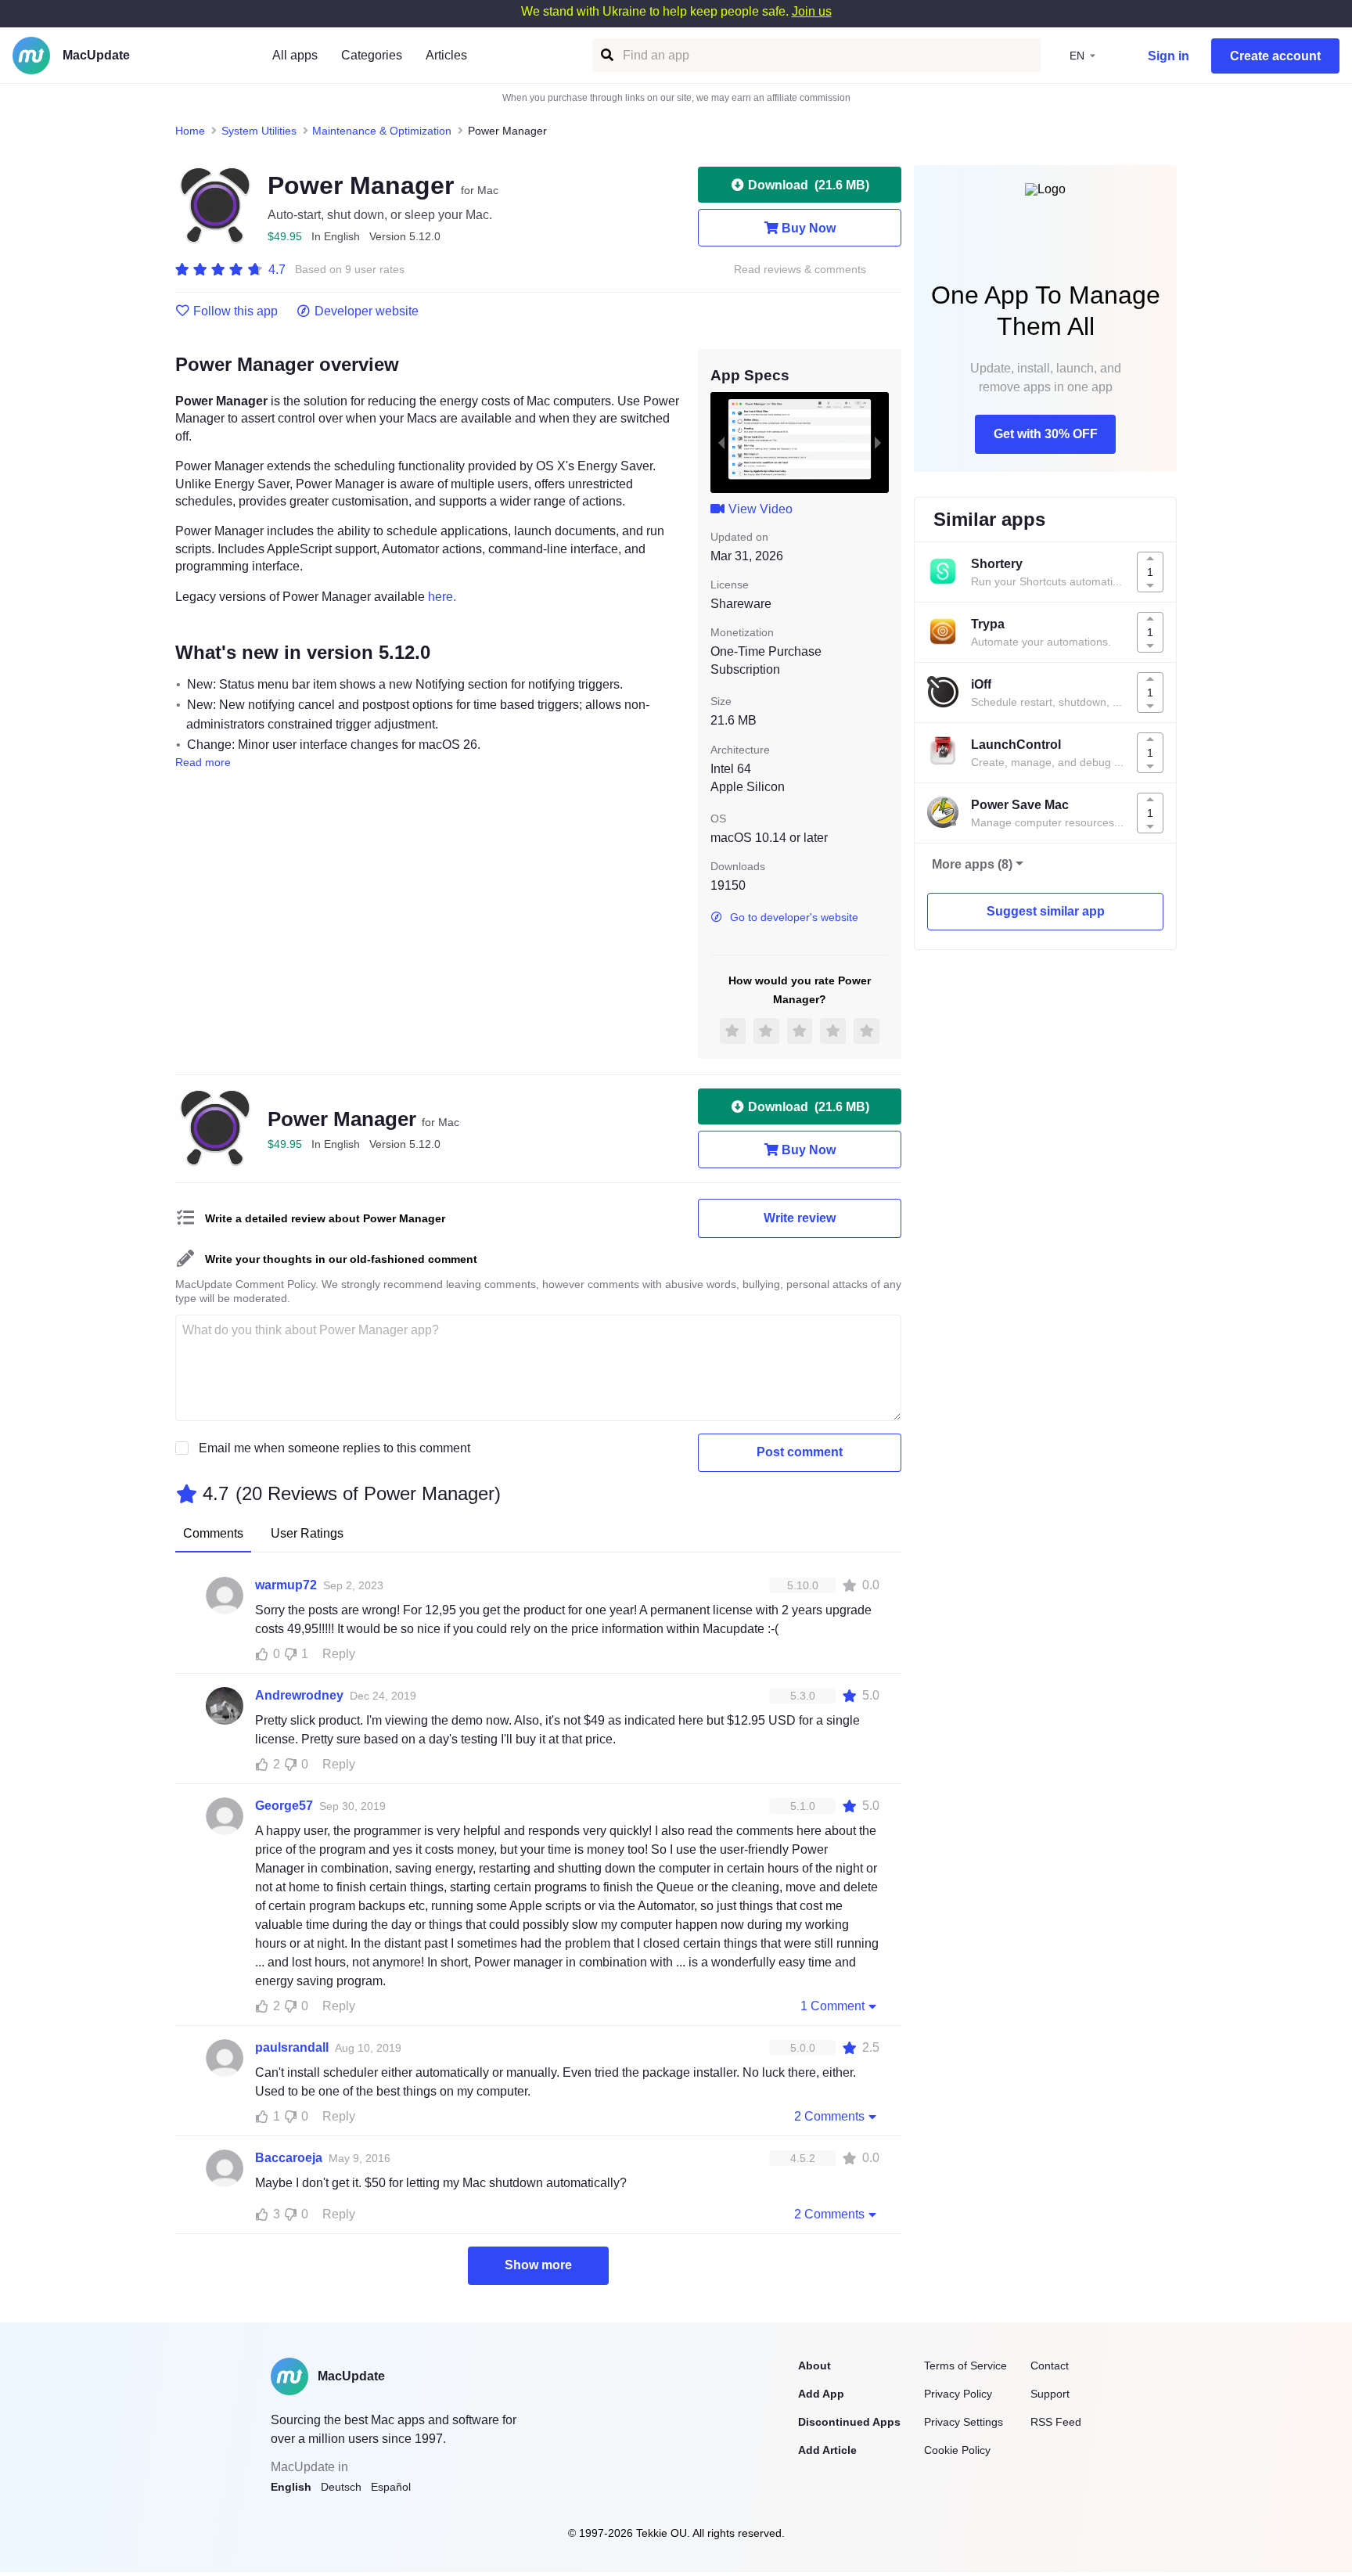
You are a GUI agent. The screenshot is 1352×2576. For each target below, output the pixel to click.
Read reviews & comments (800, 270)
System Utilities (259, 131)
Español (391, 2487)
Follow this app (236, 311)
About (814, 2366)
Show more (538, 2265)
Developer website (367, 311)
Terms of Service (965, 2366)
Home (190, 131)
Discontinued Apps (849, 2422)
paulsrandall (292, 2047)
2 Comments (829, 2116)
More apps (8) (972, 864)
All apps (295, 55)
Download (809, 185)
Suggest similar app (1046, 911)
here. (442, 597)
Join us (812, 11)
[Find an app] (606, 55)
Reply (339, 1654)
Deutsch (341, 2487)
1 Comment (832, 2006)
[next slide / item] (878, 442)
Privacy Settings (964, 2422)
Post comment (800, 1452)
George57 (284, 1806)
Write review (800, 1218)
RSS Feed (1056, 2422)
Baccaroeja (289, 2158)
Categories (372, 55)
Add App (821, 2394)
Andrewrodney (299, 1695)
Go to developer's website (794, 917)
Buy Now (809, 228)
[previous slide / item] (721, 442)
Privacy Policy (958, 2394)
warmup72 (286, 1585)
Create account (1275, 56)
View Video (760, 509)
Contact (1050, 2366)
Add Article (827, 2450)
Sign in (1169, 56)
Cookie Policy (957, 2450)
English (291, 2487)
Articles (446, 55)
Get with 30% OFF (1046, 434)
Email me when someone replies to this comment (334, 1448)
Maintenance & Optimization (382, 131)
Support (1050, 2394)
